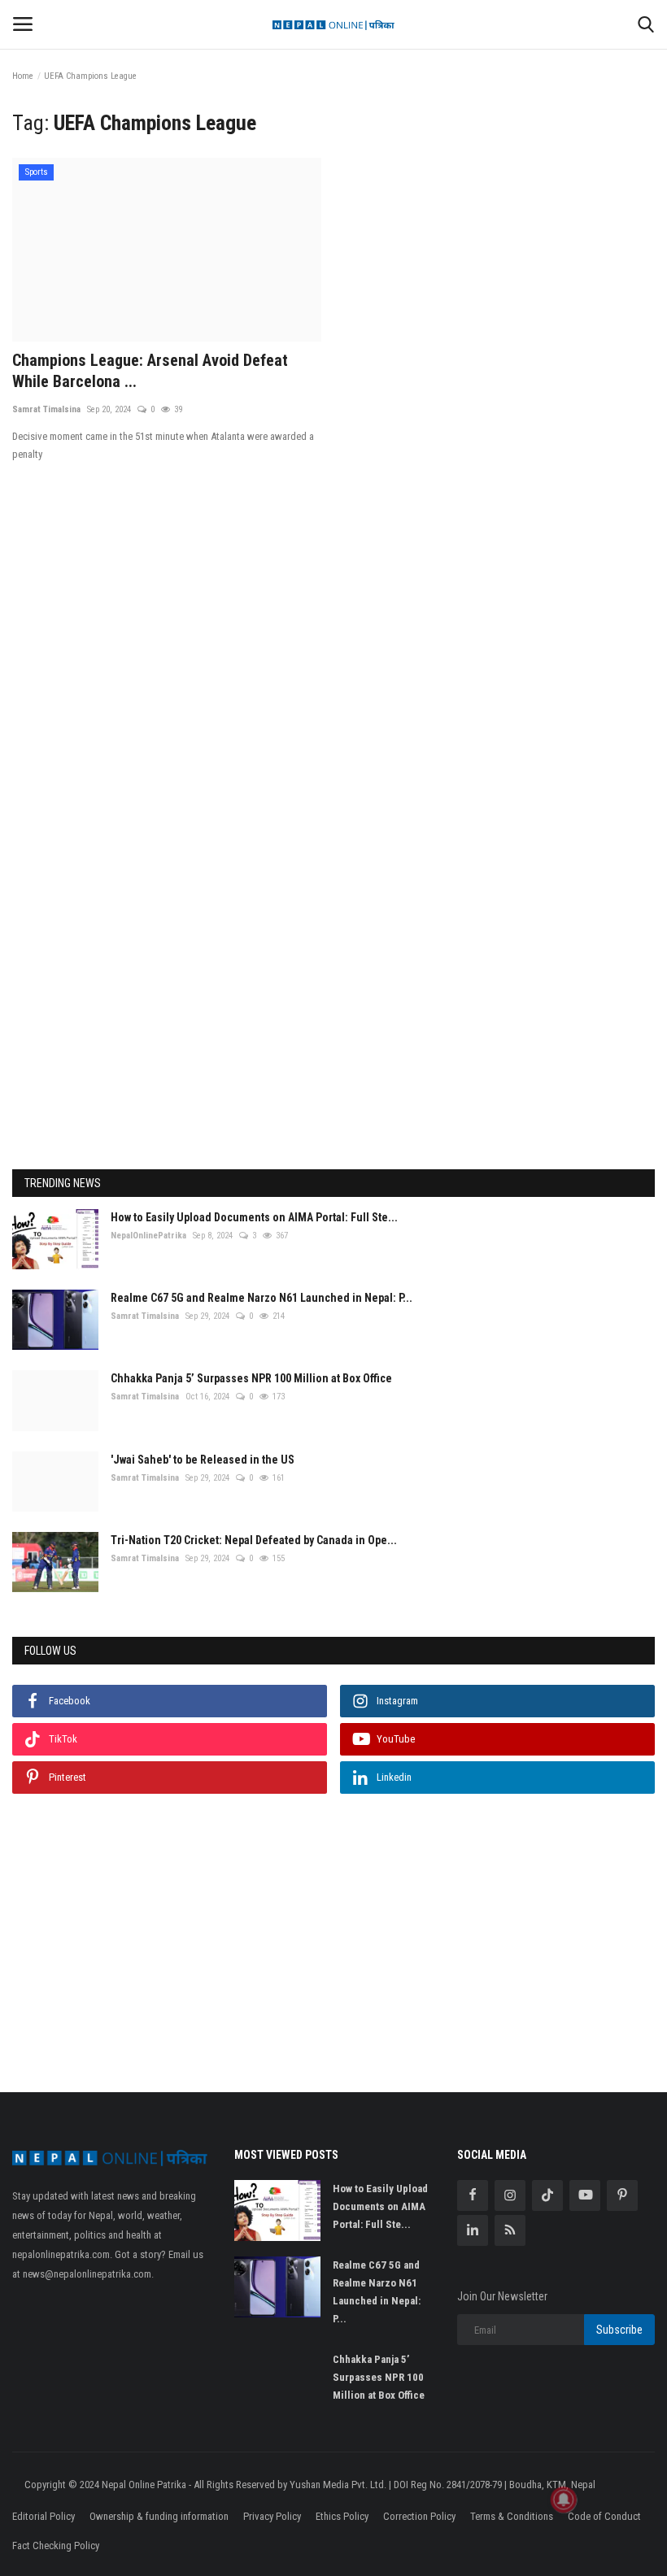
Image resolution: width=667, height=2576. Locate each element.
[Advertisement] (333, 684)
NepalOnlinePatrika (148, 1236)
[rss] (510, 2230)
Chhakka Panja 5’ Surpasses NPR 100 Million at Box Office (251, 1378)
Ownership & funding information (159, 2516)
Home (23, 76)
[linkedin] (473, 2230)
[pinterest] (622, 2195)
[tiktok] (547, 2195)
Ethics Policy (342, 2516)
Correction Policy (419, 2516)
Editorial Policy (44, 2516)
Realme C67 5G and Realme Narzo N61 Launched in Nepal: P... (262, 1298)
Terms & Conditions (512, 2516)
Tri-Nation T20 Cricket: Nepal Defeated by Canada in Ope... (254, 1540)
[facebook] (473, 2195)
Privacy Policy (272, 2516)
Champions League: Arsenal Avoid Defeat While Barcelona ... (150, 371)
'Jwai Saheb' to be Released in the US (203, 1460)
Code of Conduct (604, 2516)
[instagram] (510, 2195)
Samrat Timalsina (46, 409)
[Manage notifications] (564, 2500)
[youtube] (585, 2195)
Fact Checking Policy (56, 2546)
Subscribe (619, 2330)
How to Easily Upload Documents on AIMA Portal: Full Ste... (254, 1217)
